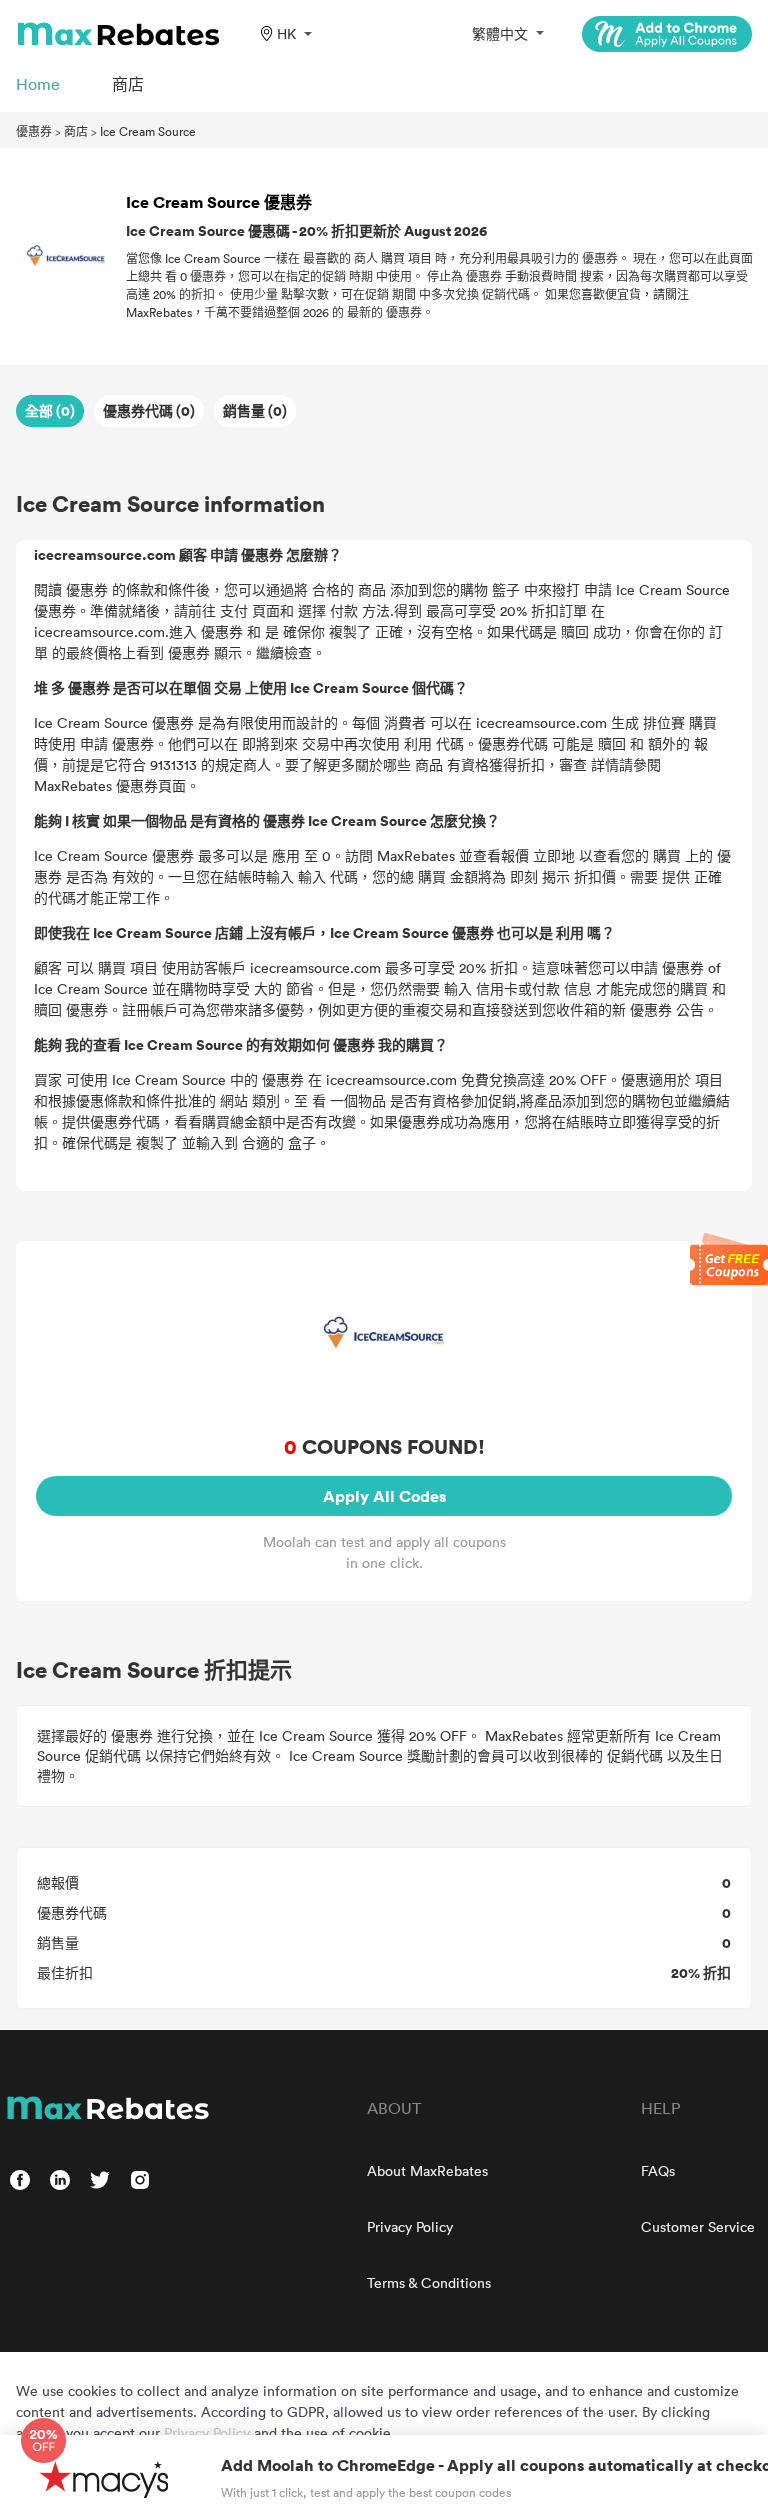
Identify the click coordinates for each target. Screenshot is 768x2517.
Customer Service (698, 2226)
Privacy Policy (410, 2226)
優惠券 (34, 131)
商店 (76, 131)
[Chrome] (667, 34)
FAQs (658, 2170)
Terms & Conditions (429, 2282)
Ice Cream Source (148, 131)
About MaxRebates (427, 2170)
